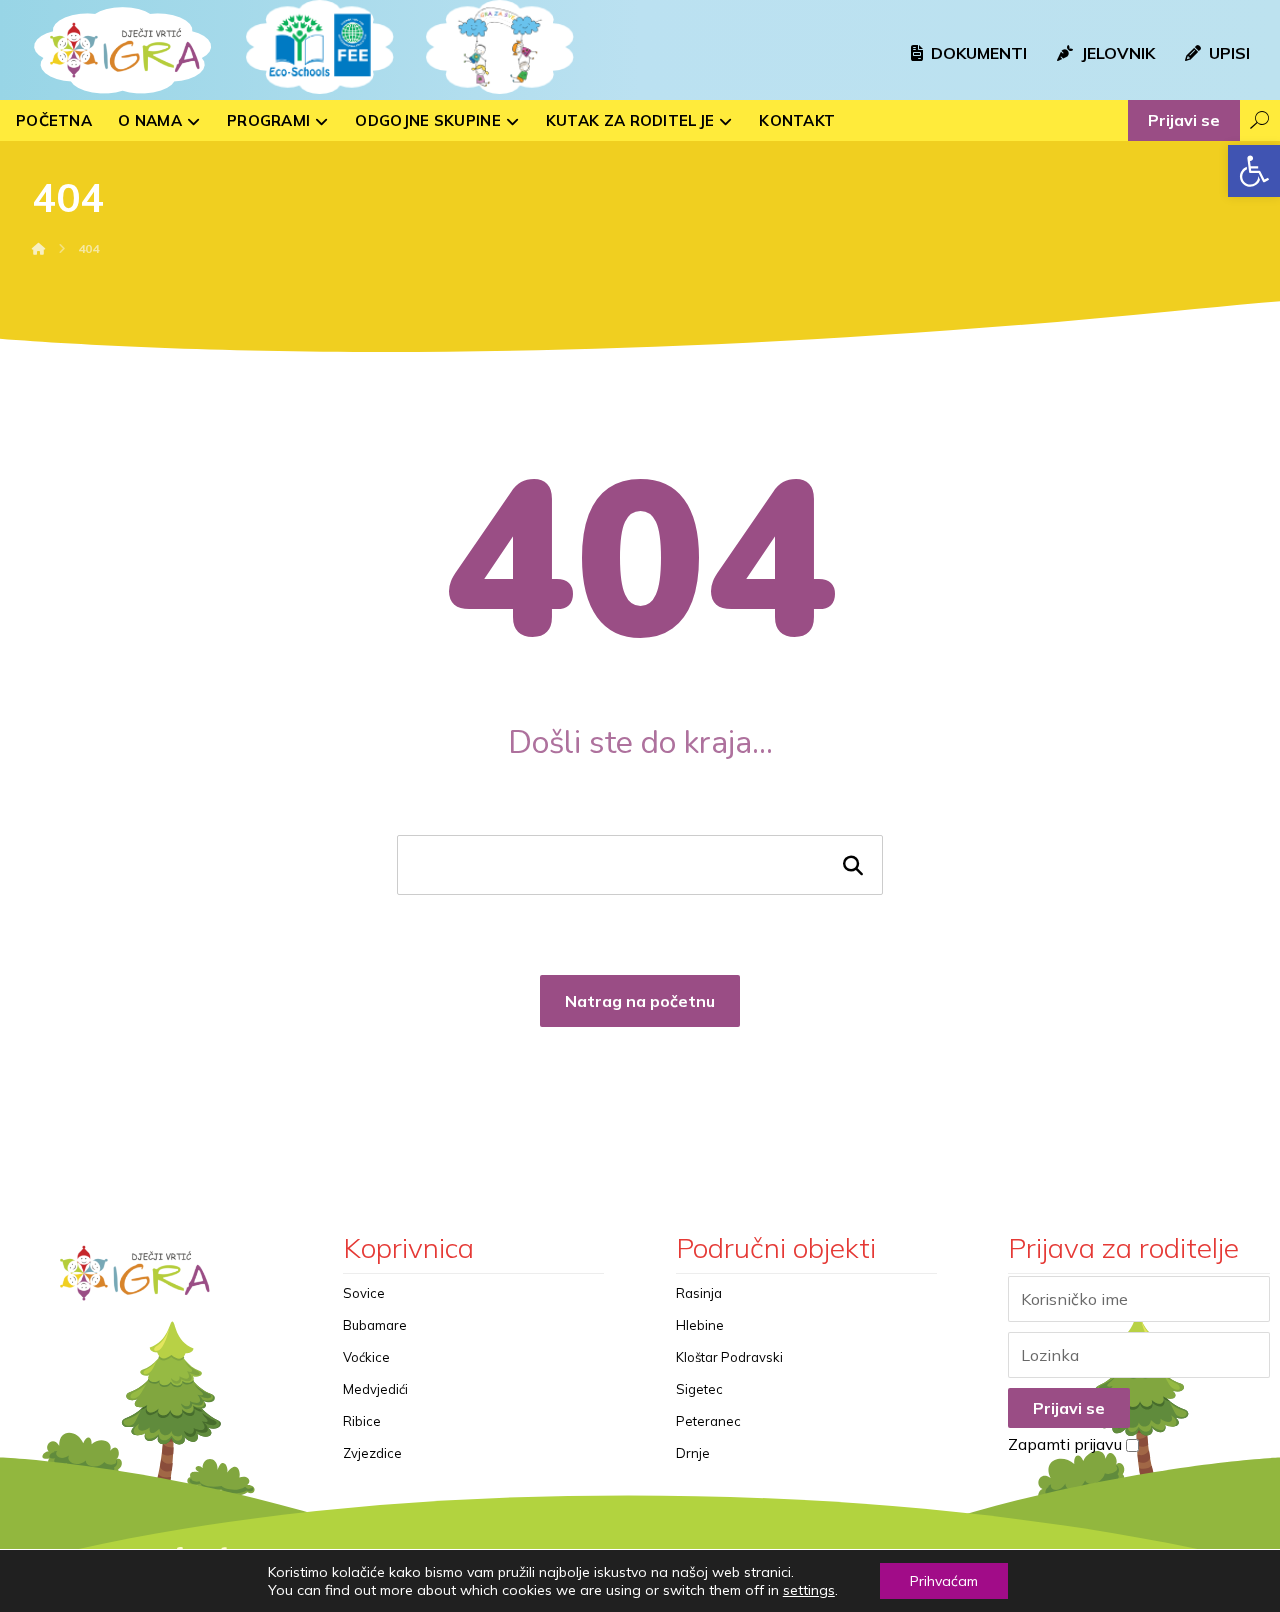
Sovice (364, 1293)
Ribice (362, 1421)
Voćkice (366, 1357)
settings (809, 1590)
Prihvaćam (944, 1581)
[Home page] (39, 248)
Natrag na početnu (640, 1001)
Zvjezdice (372, 1453)
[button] (1254, 171)
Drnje (693, 1453)
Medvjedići (375, 1389)
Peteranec (708, 1421)
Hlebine (700, 1325)
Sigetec (699, 1389)
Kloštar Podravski (729, 1357)
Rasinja (699, 1293)
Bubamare (375, 1325)
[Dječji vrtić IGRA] (120, 50)
